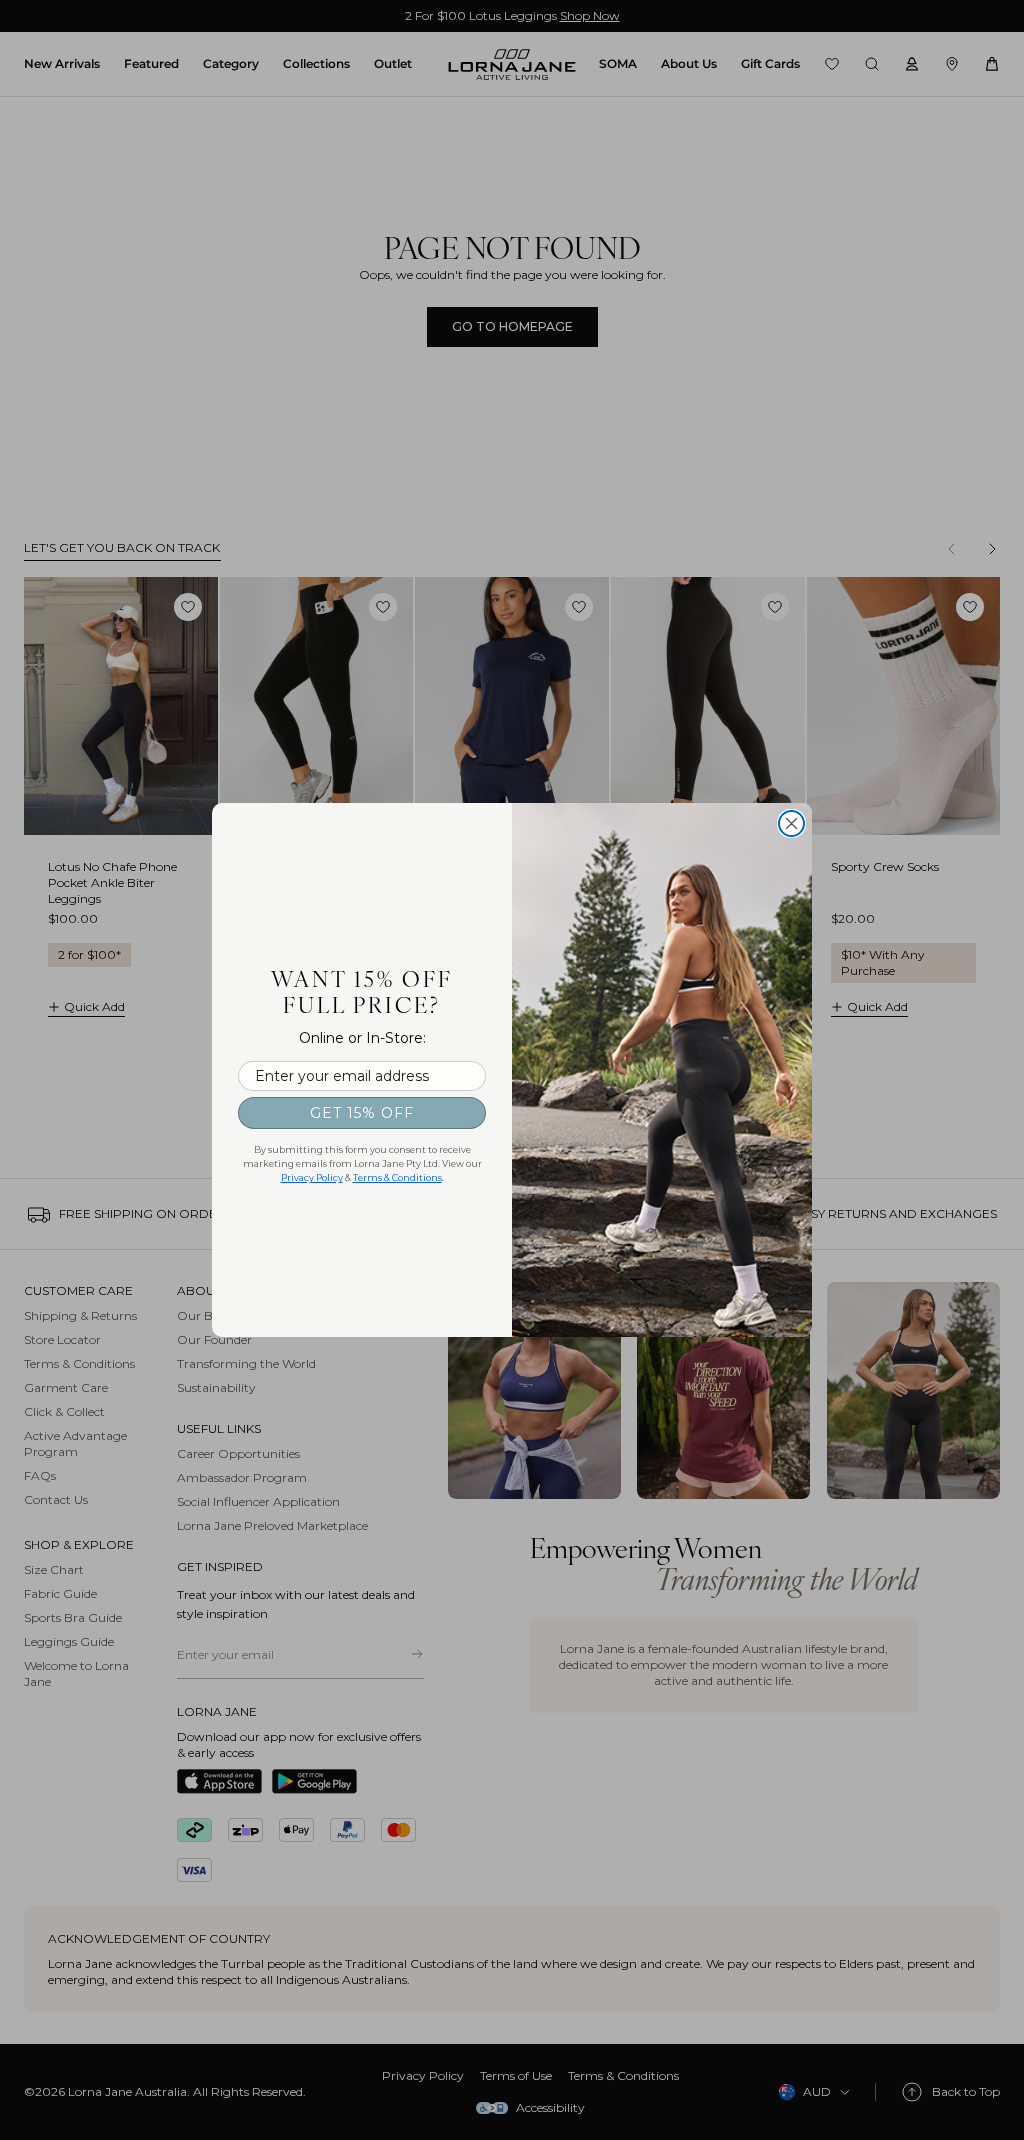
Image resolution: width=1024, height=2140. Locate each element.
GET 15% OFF (362, 1113)
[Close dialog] (791, 823)
